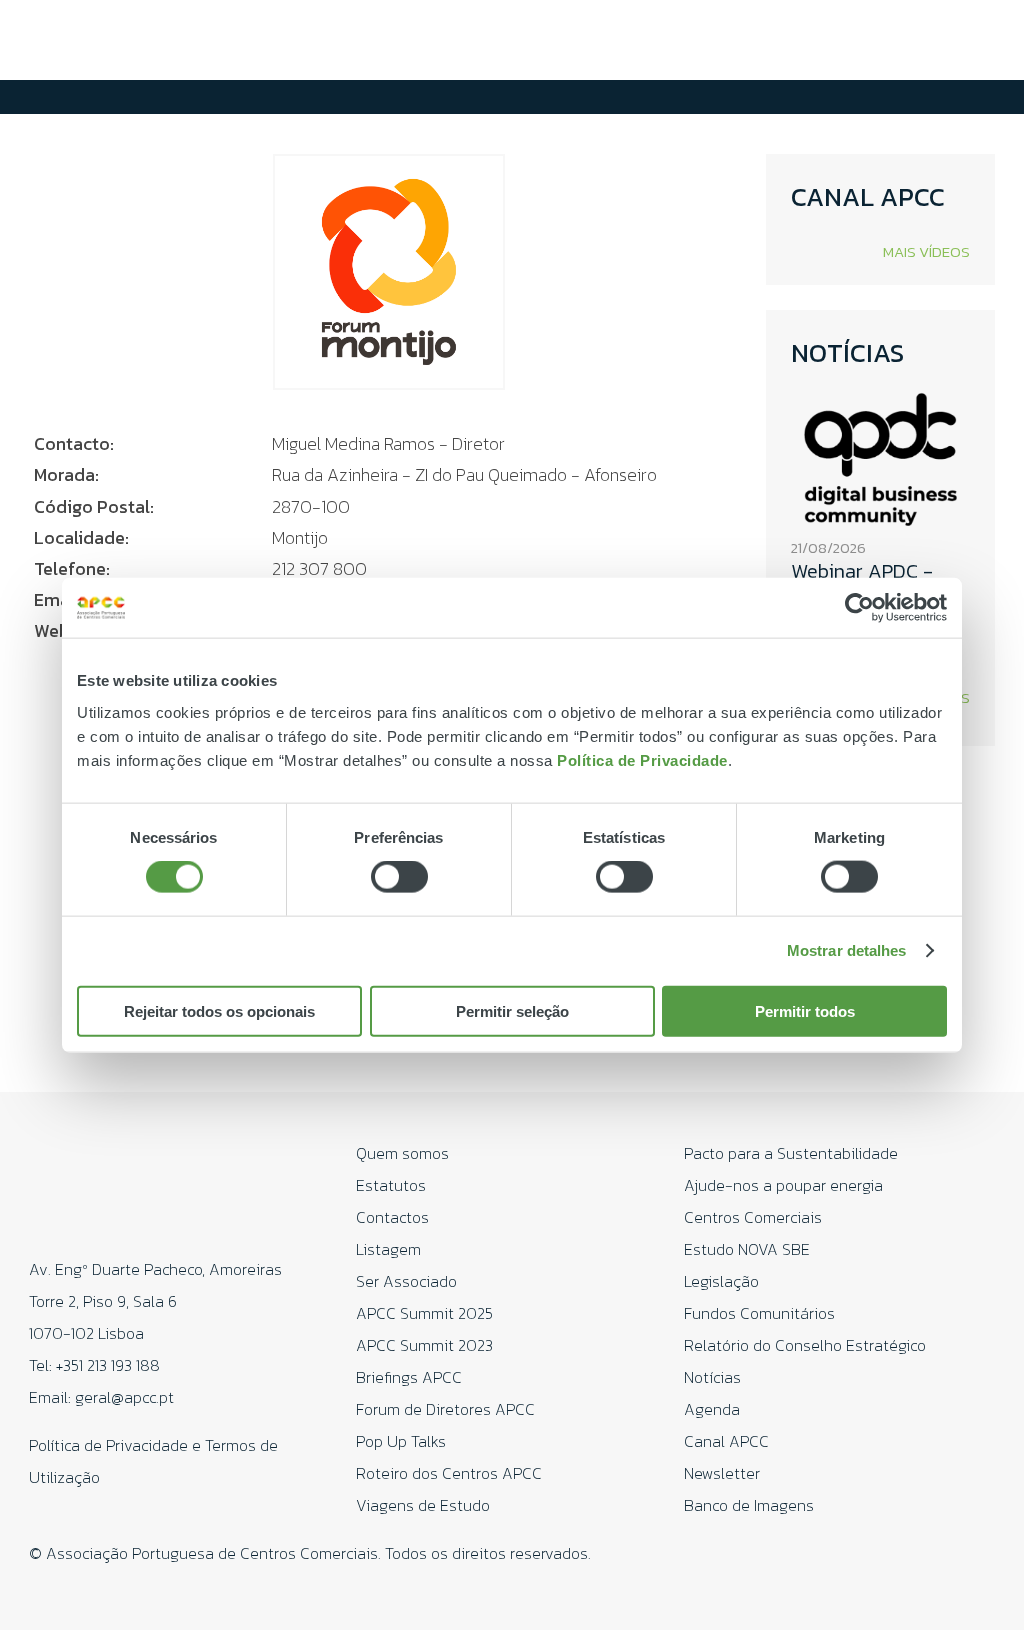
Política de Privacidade (642, 759)
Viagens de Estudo (423, 1505)
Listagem (388, 1249)
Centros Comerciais (753, 1217)
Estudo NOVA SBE (747, 1249)
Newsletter (722, 1473)
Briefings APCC (409, 1377)
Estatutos (391, 1185)
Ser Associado (406, 1281)
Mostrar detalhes (847, 950)
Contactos (392, 1217)
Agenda (712, 1409)
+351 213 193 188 (108, 1365)
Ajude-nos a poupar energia (783, 1185)
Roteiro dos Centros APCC (449, 1473)
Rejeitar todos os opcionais (219, 1010)
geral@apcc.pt (124, 1397)
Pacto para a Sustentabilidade (791, 1153)
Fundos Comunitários (759, 1313)
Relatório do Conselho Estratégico (805, 1345)
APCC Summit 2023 (424, 1345)
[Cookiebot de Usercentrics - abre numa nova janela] (859, 608)
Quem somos (402, 1153)
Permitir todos (805, 1010)
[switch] (399, 877)
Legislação (721, 1281)
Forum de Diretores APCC (445, 1409)
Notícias (712, 1377)
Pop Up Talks (401, 1441)
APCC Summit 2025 (424, 1313)
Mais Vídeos (926, 251)
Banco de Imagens (749, 1505)
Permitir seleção (512, 1010)
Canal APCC (726, 1441)
